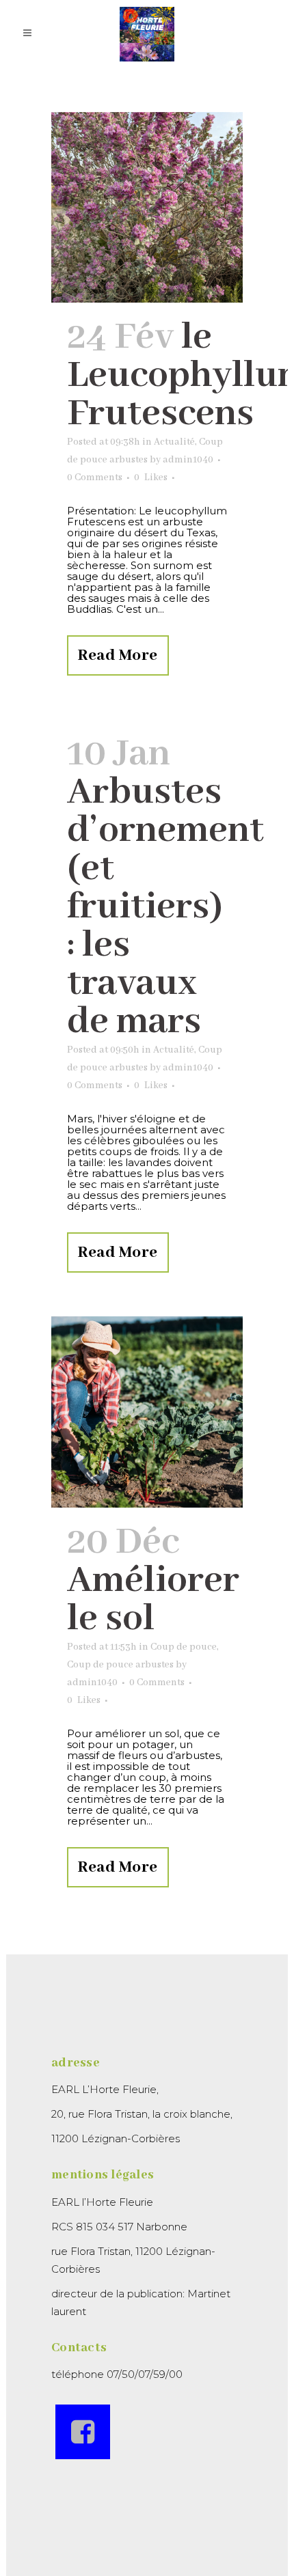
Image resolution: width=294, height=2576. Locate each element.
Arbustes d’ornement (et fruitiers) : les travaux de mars (165, 907)
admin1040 (188, 460)
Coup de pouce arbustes (120, 1665)
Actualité (174, 442)
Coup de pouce (184, 1647)
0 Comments (95, 477)
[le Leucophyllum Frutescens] (147, 207)
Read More (118, 655)
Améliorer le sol (153, 1600)
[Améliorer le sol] (147, 1412)
